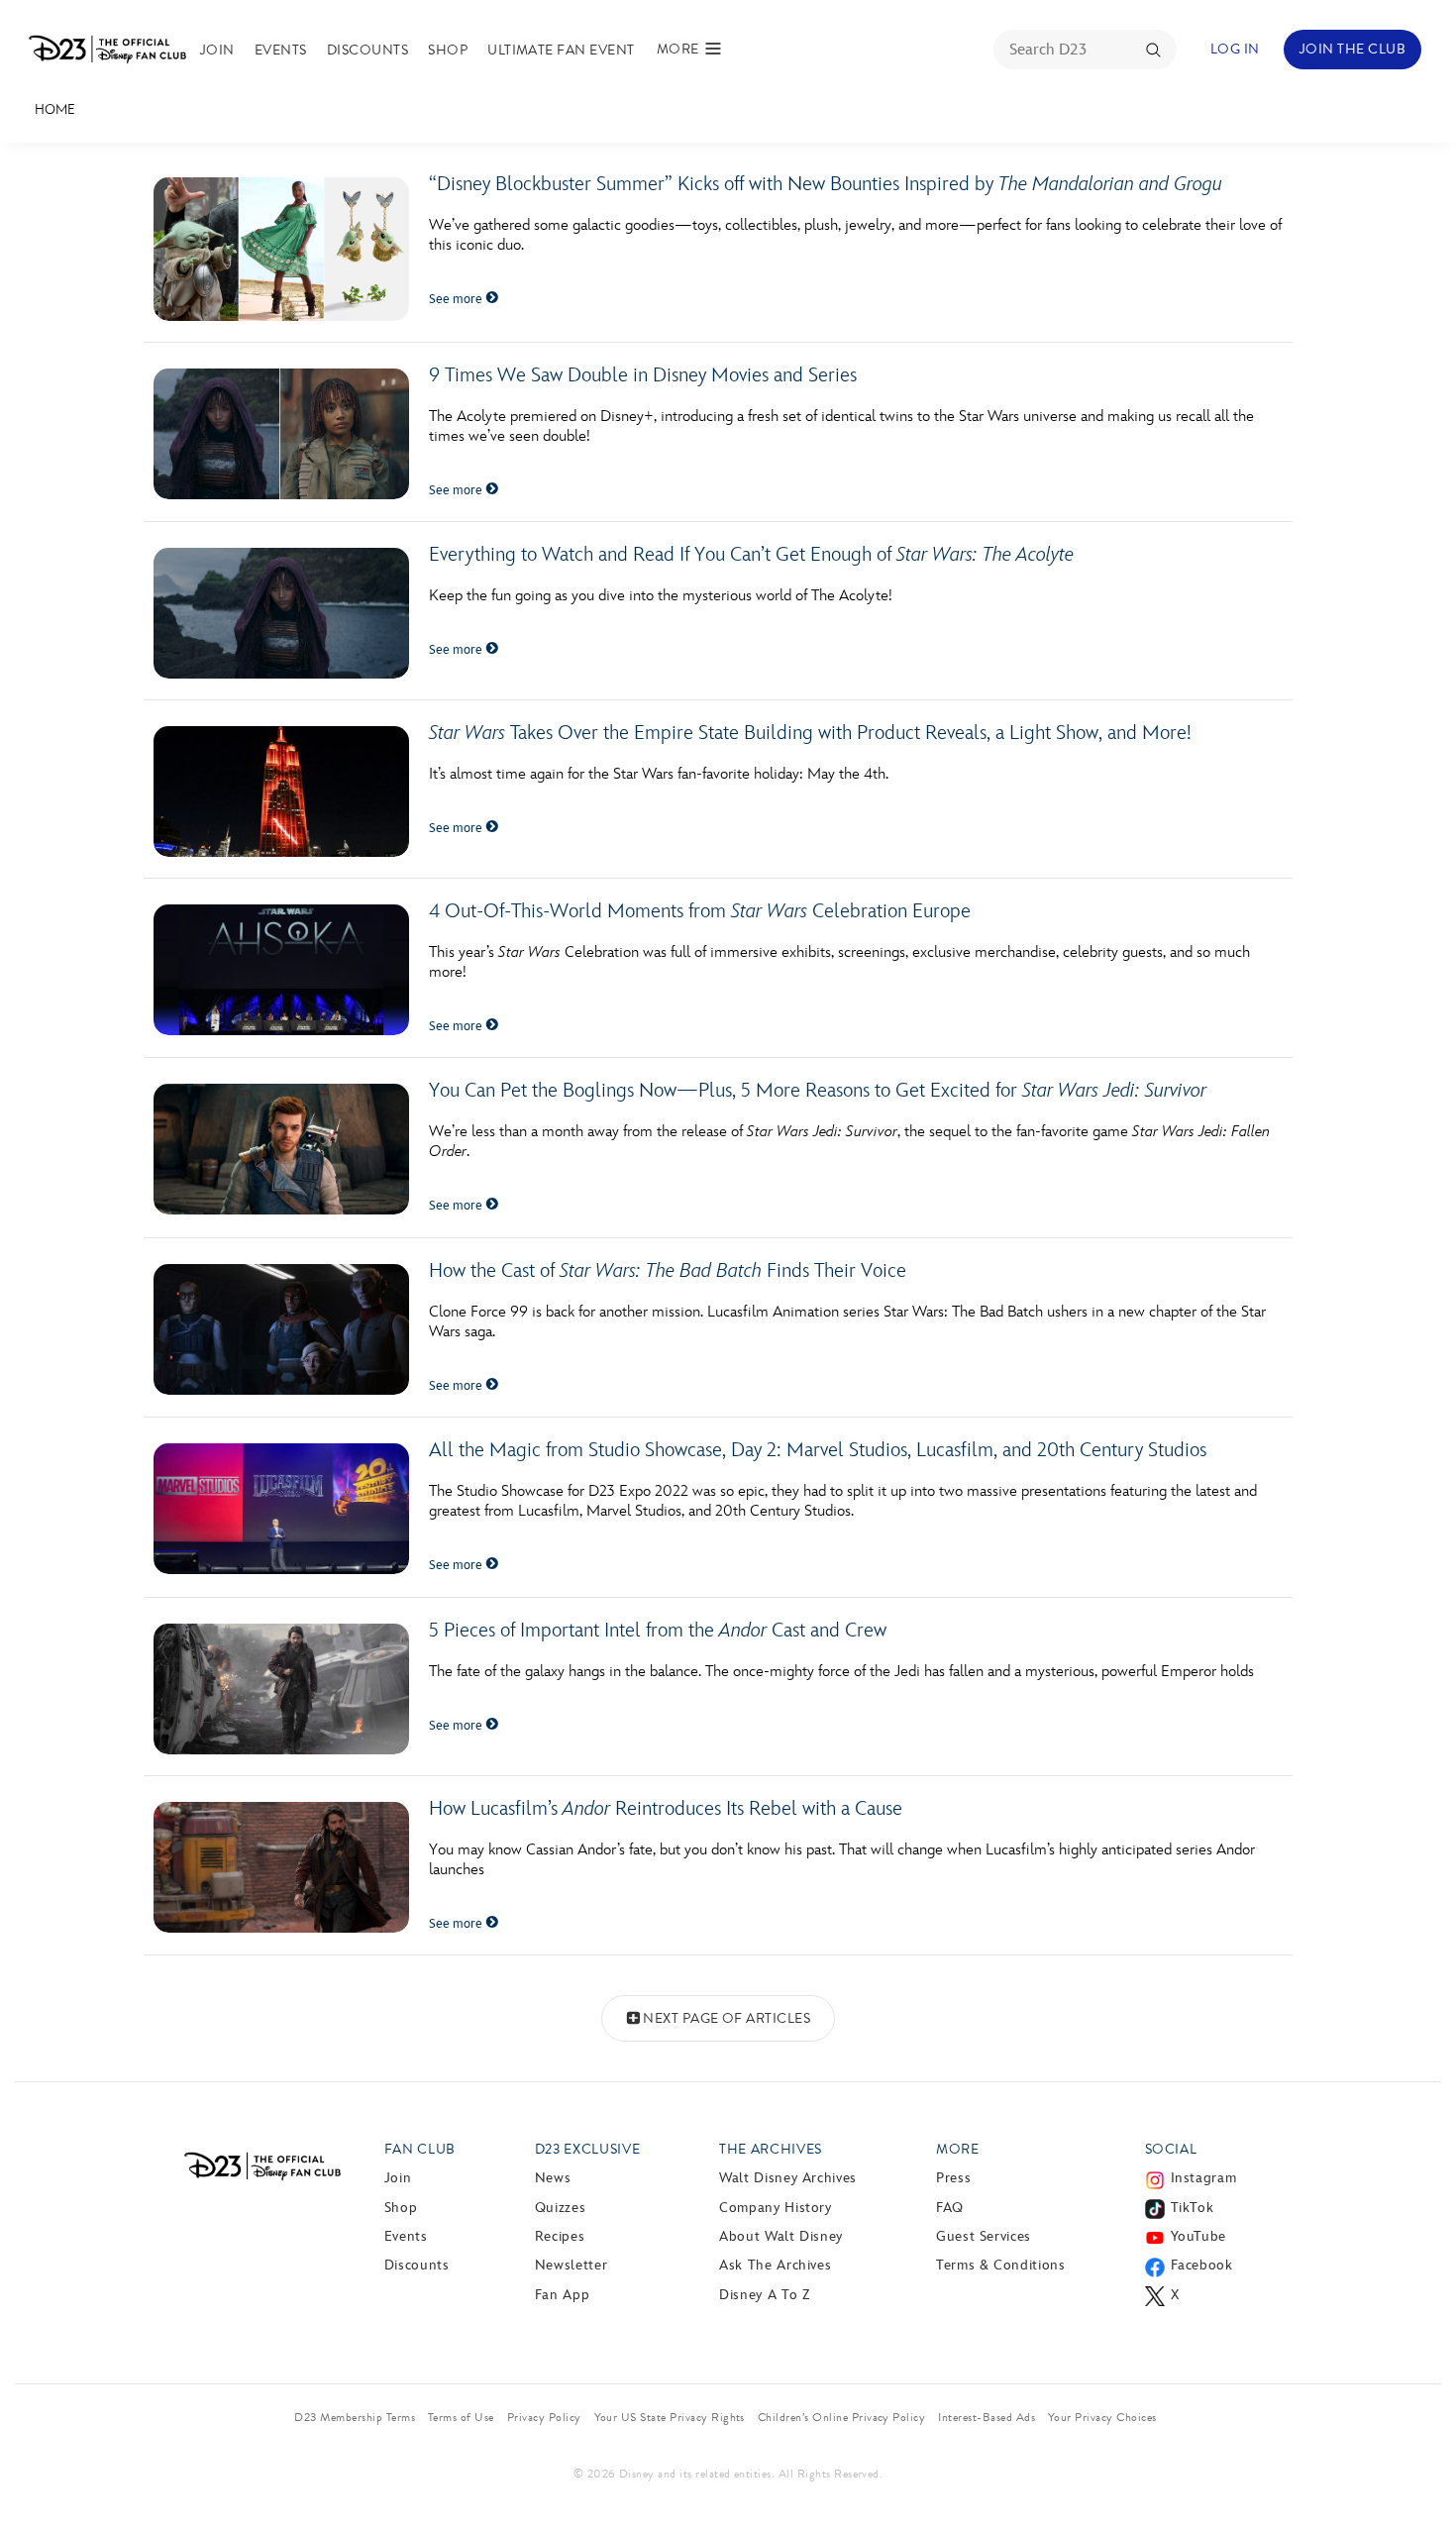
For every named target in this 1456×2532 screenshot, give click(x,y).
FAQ (950, 2208)
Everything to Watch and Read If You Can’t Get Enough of (751, 555)
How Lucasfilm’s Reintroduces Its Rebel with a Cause (666, 1809)
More (958, 2149)
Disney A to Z (764, 2295)
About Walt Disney (781, 2236)
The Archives (771, 2149)
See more (457, 299)
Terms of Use (461, 2417)
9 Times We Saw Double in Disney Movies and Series (643, 375)
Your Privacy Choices (1102, 2417)
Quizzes (560, 2208)
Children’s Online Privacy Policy (841, 2417)
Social (1171, 2149)
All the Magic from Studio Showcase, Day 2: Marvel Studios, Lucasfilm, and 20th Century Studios (818, 1450)
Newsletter (571, 2265)
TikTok (1193, 2208)
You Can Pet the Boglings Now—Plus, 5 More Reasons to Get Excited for (818, 1091)
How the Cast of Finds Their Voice (668, 1271)
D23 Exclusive (587, 2149)
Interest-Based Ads (987, 2417)
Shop (448, 50)
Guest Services (984, 2236)
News (553, 2178)
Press (953, 2178)
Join (217, 50)
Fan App (562, 2295)
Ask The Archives (775, 2265)
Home (55, 109)
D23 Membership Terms (355, 2417)
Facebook (1202, 2265)
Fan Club (420, 2149)
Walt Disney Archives (788, 2178)
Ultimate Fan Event (561, 50)
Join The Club (1352, 49)
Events (281, 50)
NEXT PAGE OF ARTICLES (727, 2018)
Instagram (1204, 2178)
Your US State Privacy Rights (670, 2417)
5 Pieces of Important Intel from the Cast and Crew (658, 1631)
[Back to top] (1418, 2476)
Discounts (367, 50)
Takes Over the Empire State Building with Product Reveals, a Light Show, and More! (815, 733)
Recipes (560, 2236)
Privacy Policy (544, 2417)
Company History (776, 2208)
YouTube (1198, 2236)
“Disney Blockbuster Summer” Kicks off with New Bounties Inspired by (826, 184)
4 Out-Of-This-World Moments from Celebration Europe (700, 911)
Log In (1235, 49)
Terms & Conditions (1001, 2265)
